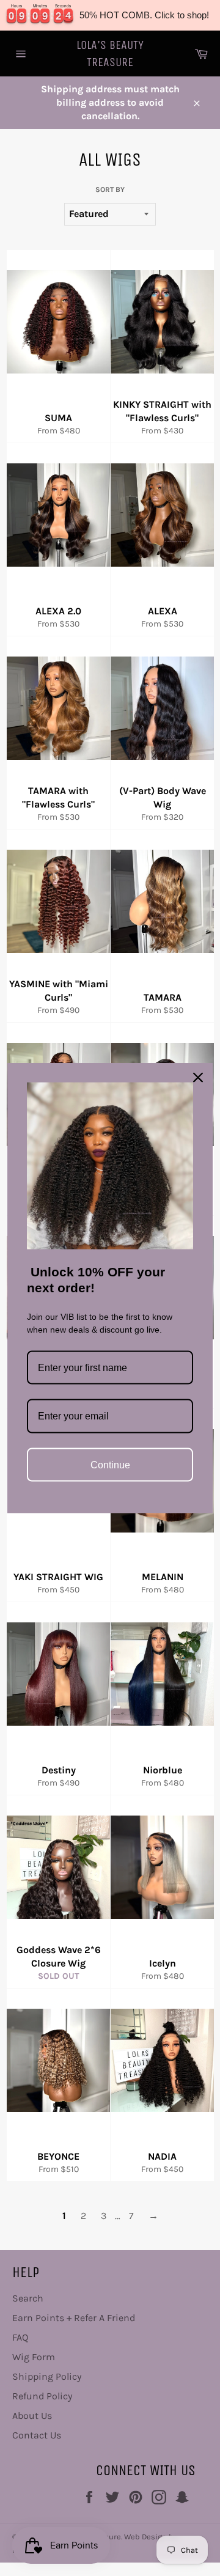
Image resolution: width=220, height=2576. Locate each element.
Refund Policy (42, 2396)
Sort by (110, 190)
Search (28, 2298)
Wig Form (34, 2357)
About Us (32, 2416)
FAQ (20, 2337)
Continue (110, 1464)
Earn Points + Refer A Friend (74, 2318)
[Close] (198, 1078)
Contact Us (37, 2435)
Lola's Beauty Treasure (110, 53)
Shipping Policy (47, 2376)
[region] (110, 15)
